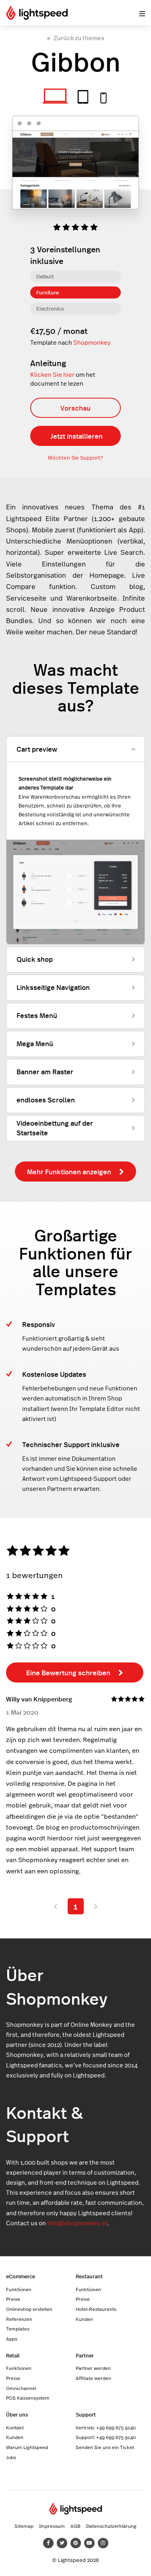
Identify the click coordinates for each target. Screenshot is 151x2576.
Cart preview (37, 749)
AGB (75, 2526)
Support (86, 2414)
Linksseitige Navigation (53, 987)
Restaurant (89, 2276)
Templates (18, 2329)
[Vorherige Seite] (56, 1906)
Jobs (11, 2457)
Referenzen (19, 2319)
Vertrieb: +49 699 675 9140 (106, 2427)
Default (45, 276)
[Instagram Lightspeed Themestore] (103, 2543)
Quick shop (35, 959)
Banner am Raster (45, 1071)
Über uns (17, 2414)
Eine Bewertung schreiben (68, 1672)
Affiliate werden (93, 2378)
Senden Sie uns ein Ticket (105, 2447)
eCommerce (21, 2276)
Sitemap (24, 2526)
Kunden (84, 2319)
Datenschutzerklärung (111, 2526)
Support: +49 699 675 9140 (106, 2437)
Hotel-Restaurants (96, 2309)
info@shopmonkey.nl (77, 2223)
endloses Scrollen (46, 1100)
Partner (85, 2355)
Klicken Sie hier (52, 375)
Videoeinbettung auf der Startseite (55, 1128)
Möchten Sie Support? (75, 458)
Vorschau (75, 408)
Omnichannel (21, 2388)
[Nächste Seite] (96, 1906)
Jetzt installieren (77, 436)
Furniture (48, 292)
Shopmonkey (92, 342)
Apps (12, 2339)
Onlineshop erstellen (29, 2309)
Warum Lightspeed (27, 2447)
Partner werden (93, 2368)
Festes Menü (37, 1015)
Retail (13, 2355)
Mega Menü (35, 1043)
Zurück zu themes (79, 38)
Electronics (50, 308)
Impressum (52, 2526)
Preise (13, 2299)
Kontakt (15, 2427)
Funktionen (19, 2289)
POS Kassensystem (28, 2398)
